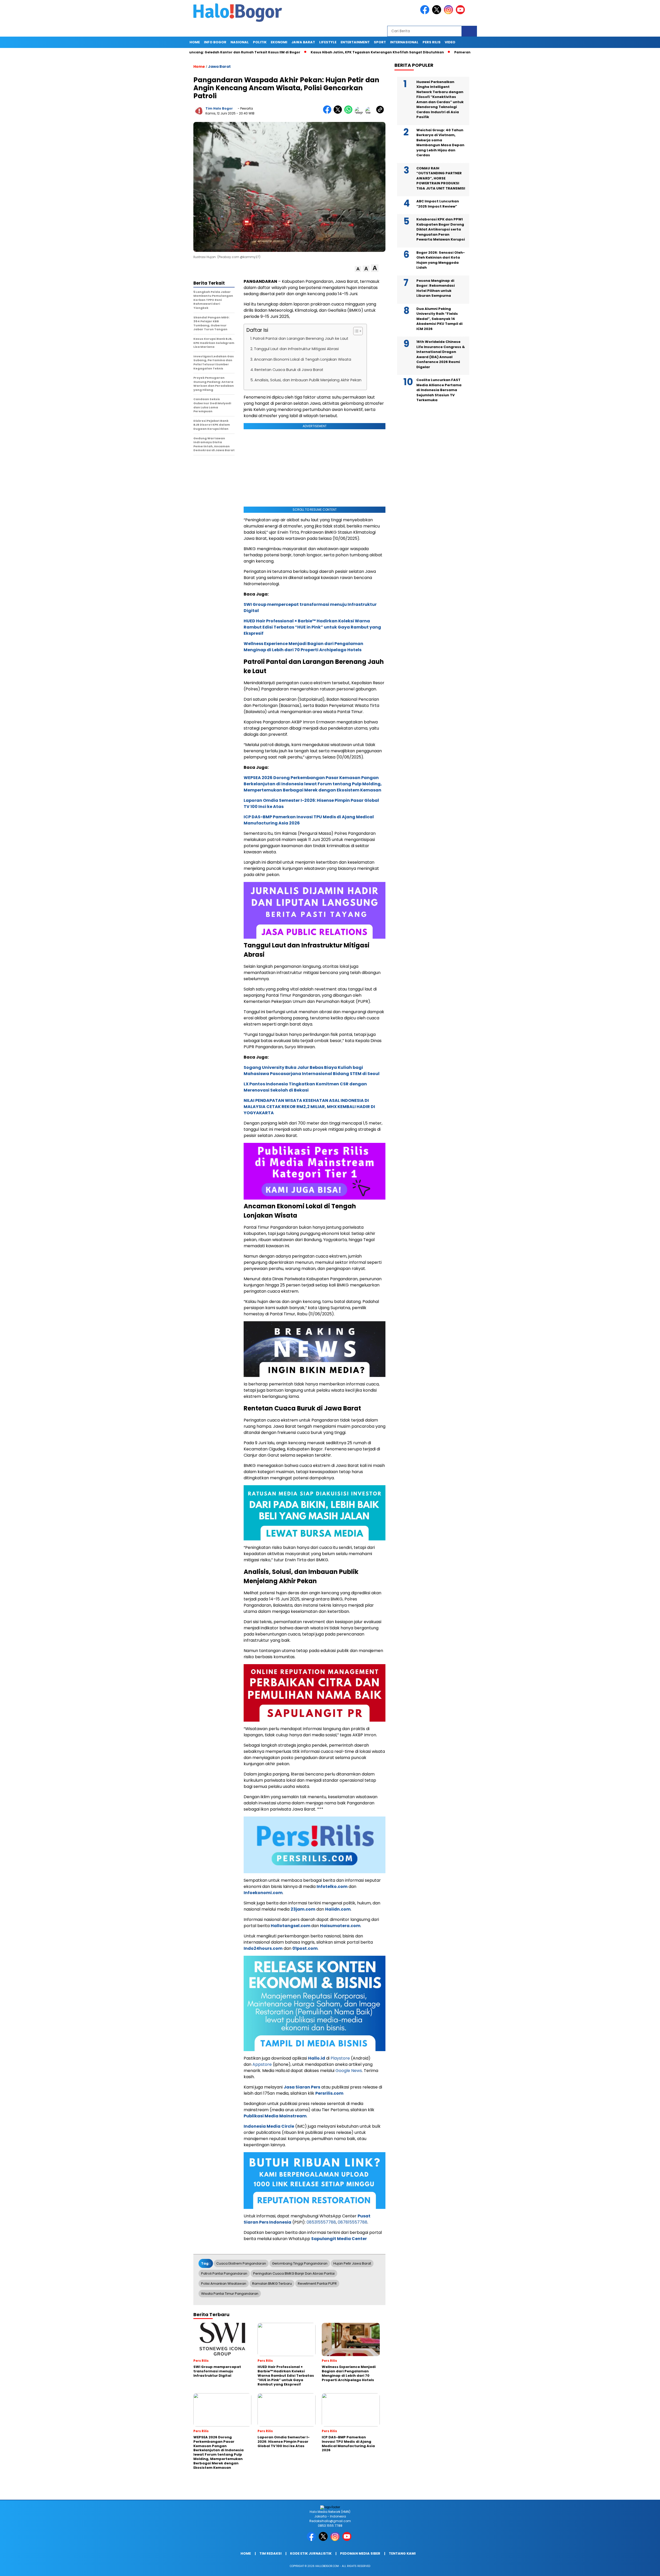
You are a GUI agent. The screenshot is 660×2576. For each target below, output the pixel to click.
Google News (349, 2071)
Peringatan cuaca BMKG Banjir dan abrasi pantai (294, 2273)
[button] (358, 269)
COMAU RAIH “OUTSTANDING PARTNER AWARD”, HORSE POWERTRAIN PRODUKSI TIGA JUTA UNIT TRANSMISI (441, 178)
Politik (260, 42)
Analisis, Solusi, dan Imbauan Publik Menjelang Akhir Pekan (308, 380)
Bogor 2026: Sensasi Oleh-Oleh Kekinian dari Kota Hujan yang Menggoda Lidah (441, 260)
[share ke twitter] (339, 113)
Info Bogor (215, 42)
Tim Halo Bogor (219, 108)
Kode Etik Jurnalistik (311, 2553)
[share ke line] (371, 113)
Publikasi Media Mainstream (275, 2116)
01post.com (305, 1948)
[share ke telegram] (360, 113)
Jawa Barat (303, 42)
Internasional (404, 42)
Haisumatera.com (340, 1926)
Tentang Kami (402, 2553)
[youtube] (461, 13)
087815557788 (353, 2222)
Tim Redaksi (270, 2553)
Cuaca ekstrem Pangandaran (241, 2263)
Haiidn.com (338, 1909)
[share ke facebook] (328, 113)
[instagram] (449, 13)
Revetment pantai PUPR (317, 2284)
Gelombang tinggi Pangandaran (300, 2263)
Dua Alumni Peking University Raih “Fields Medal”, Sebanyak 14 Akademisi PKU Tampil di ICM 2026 (439, 319)
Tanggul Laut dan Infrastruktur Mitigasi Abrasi (296, 349)
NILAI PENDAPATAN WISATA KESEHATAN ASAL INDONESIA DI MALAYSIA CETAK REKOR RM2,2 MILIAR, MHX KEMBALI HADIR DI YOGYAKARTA (309, 1107)
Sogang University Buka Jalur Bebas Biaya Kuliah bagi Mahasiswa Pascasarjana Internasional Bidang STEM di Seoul (312, 1071)
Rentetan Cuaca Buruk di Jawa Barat (289, 370)
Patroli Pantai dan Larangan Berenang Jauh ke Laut (301, 338)
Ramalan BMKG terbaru (272, 2284)
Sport (380, 42)
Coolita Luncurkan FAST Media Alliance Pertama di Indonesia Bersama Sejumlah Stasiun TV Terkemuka (439, 390)
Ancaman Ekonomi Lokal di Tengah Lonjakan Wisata (303, 359)
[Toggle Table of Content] (355, 331)
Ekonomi (279, 42)
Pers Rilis (432, 42)
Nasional (240, 42)
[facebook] (426, 13)
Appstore (262, 2064)
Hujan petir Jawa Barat (352, 2263)
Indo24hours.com (263, 1948)
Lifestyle (328, 42)
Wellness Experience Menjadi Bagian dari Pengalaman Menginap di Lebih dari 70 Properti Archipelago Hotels (303, 647)
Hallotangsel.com (291, 1926)
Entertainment (355, 42)
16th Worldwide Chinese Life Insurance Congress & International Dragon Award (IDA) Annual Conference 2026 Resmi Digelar (441, 354)
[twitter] (438, 13)
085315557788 (321, 2222)
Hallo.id (317, 2058)
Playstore (340, 2058)
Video (450, 42)
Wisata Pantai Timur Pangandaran (230, 2294)
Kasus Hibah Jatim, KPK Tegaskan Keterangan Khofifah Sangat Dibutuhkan (289, 52)
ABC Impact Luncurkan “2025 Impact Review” (438, 204)
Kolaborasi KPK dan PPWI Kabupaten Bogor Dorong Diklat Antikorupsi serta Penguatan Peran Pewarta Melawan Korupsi (441, 229)
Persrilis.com (329, 2093)
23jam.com (303, 1909)
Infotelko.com (332, 1886)
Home (195, 42)
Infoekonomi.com (263, 1893)
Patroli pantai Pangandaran (224, 2273)
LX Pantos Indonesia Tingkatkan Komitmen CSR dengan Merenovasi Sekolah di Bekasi (305, 1087)
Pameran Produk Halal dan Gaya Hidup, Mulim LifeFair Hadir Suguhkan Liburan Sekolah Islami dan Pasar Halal (463, 52)
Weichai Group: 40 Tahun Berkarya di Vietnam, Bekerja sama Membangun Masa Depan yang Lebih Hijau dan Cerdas (440, 142)
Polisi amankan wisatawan (224, 2284)
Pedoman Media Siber (360, 2553)
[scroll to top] (636, 2568)
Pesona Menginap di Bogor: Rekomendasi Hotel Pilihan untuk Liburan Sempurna (436, 288)
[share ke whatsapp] (349, 113)
